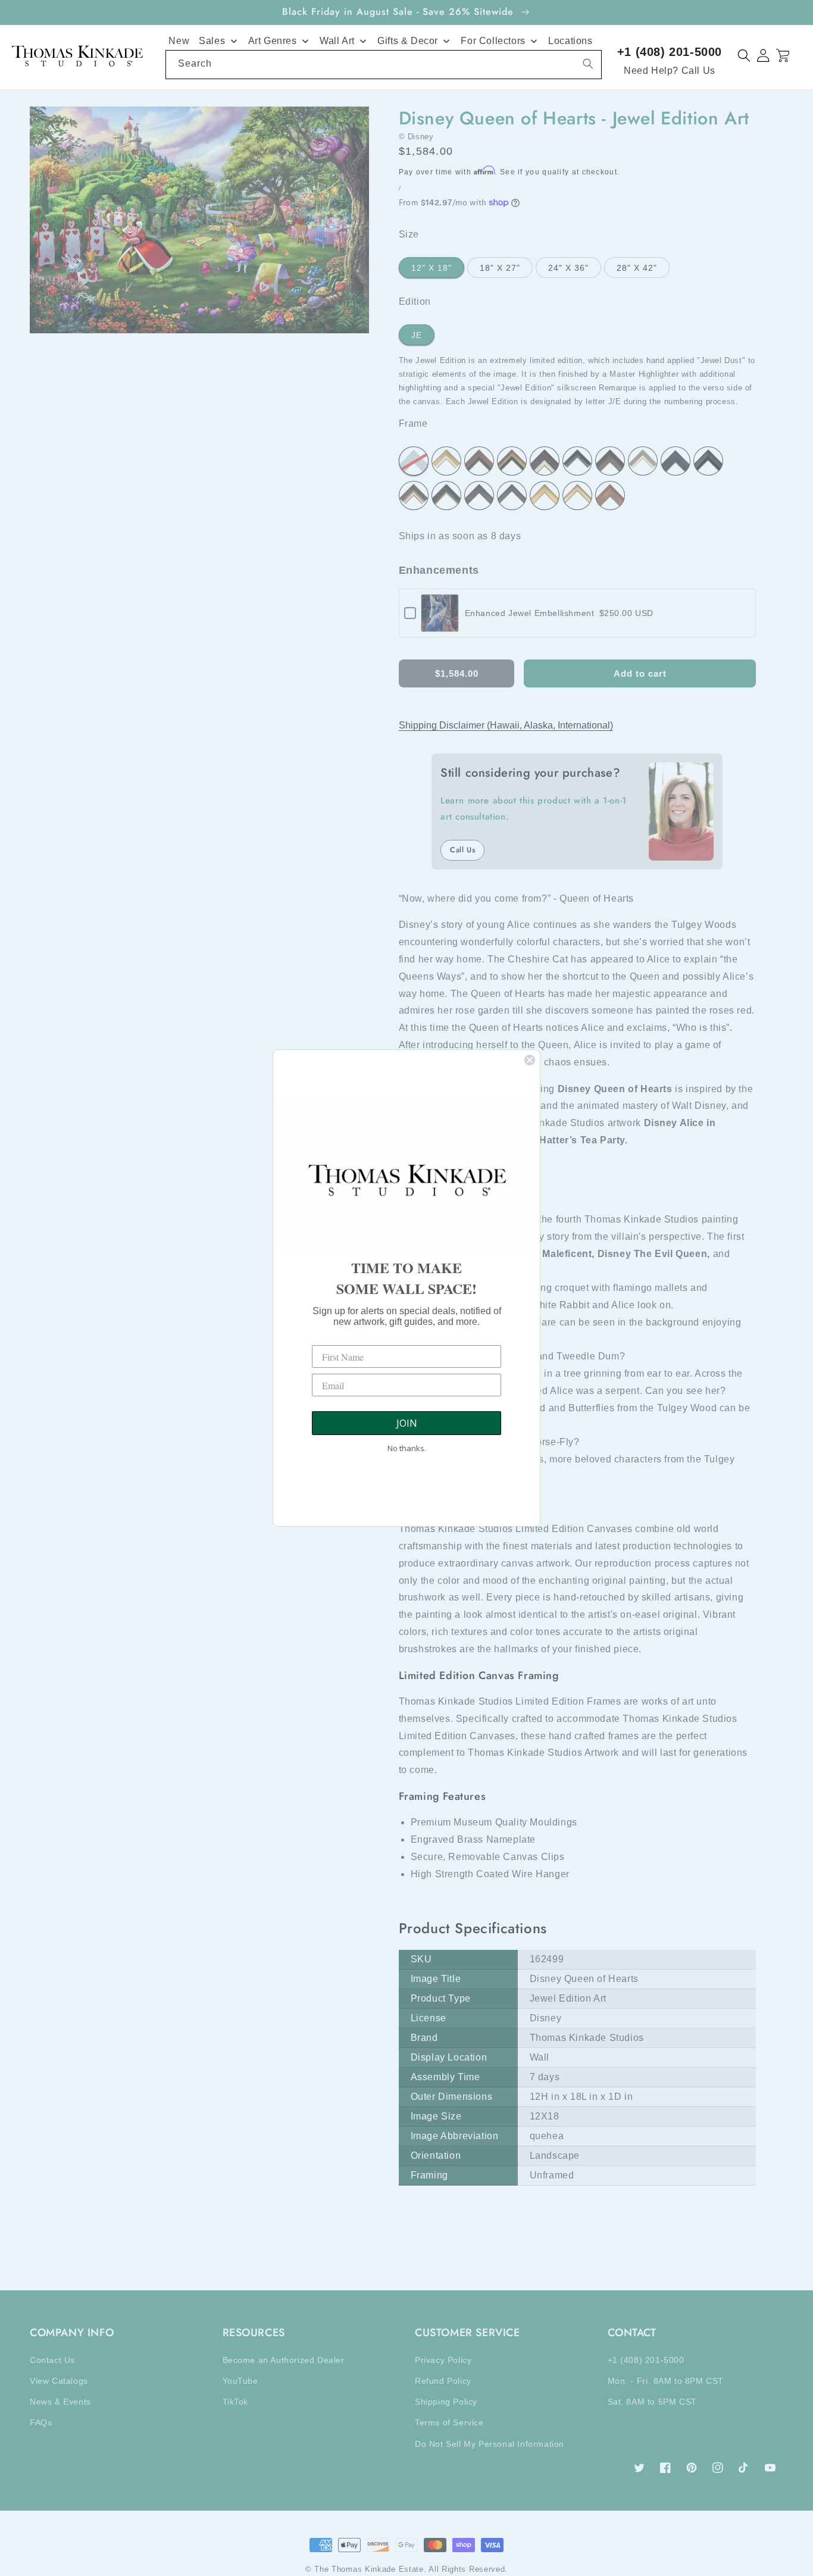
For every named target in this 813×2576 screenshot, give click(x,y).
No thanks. (407, 1448)
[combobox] (384, 65)
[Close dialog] (530, 1060)
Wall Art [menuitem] (337, 41)
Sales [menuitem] (212, 41)
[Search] (588, 64)
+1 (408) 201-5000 (670, 52)
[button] (744, 56)
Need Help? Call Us (670, 71)
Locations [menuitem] (570, 41)
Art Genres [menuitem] (273, 41)
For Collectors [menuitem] (493, 41)
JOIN (407, 1423)
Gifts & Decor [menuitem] (408, 41)
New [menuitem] (179, 41)
